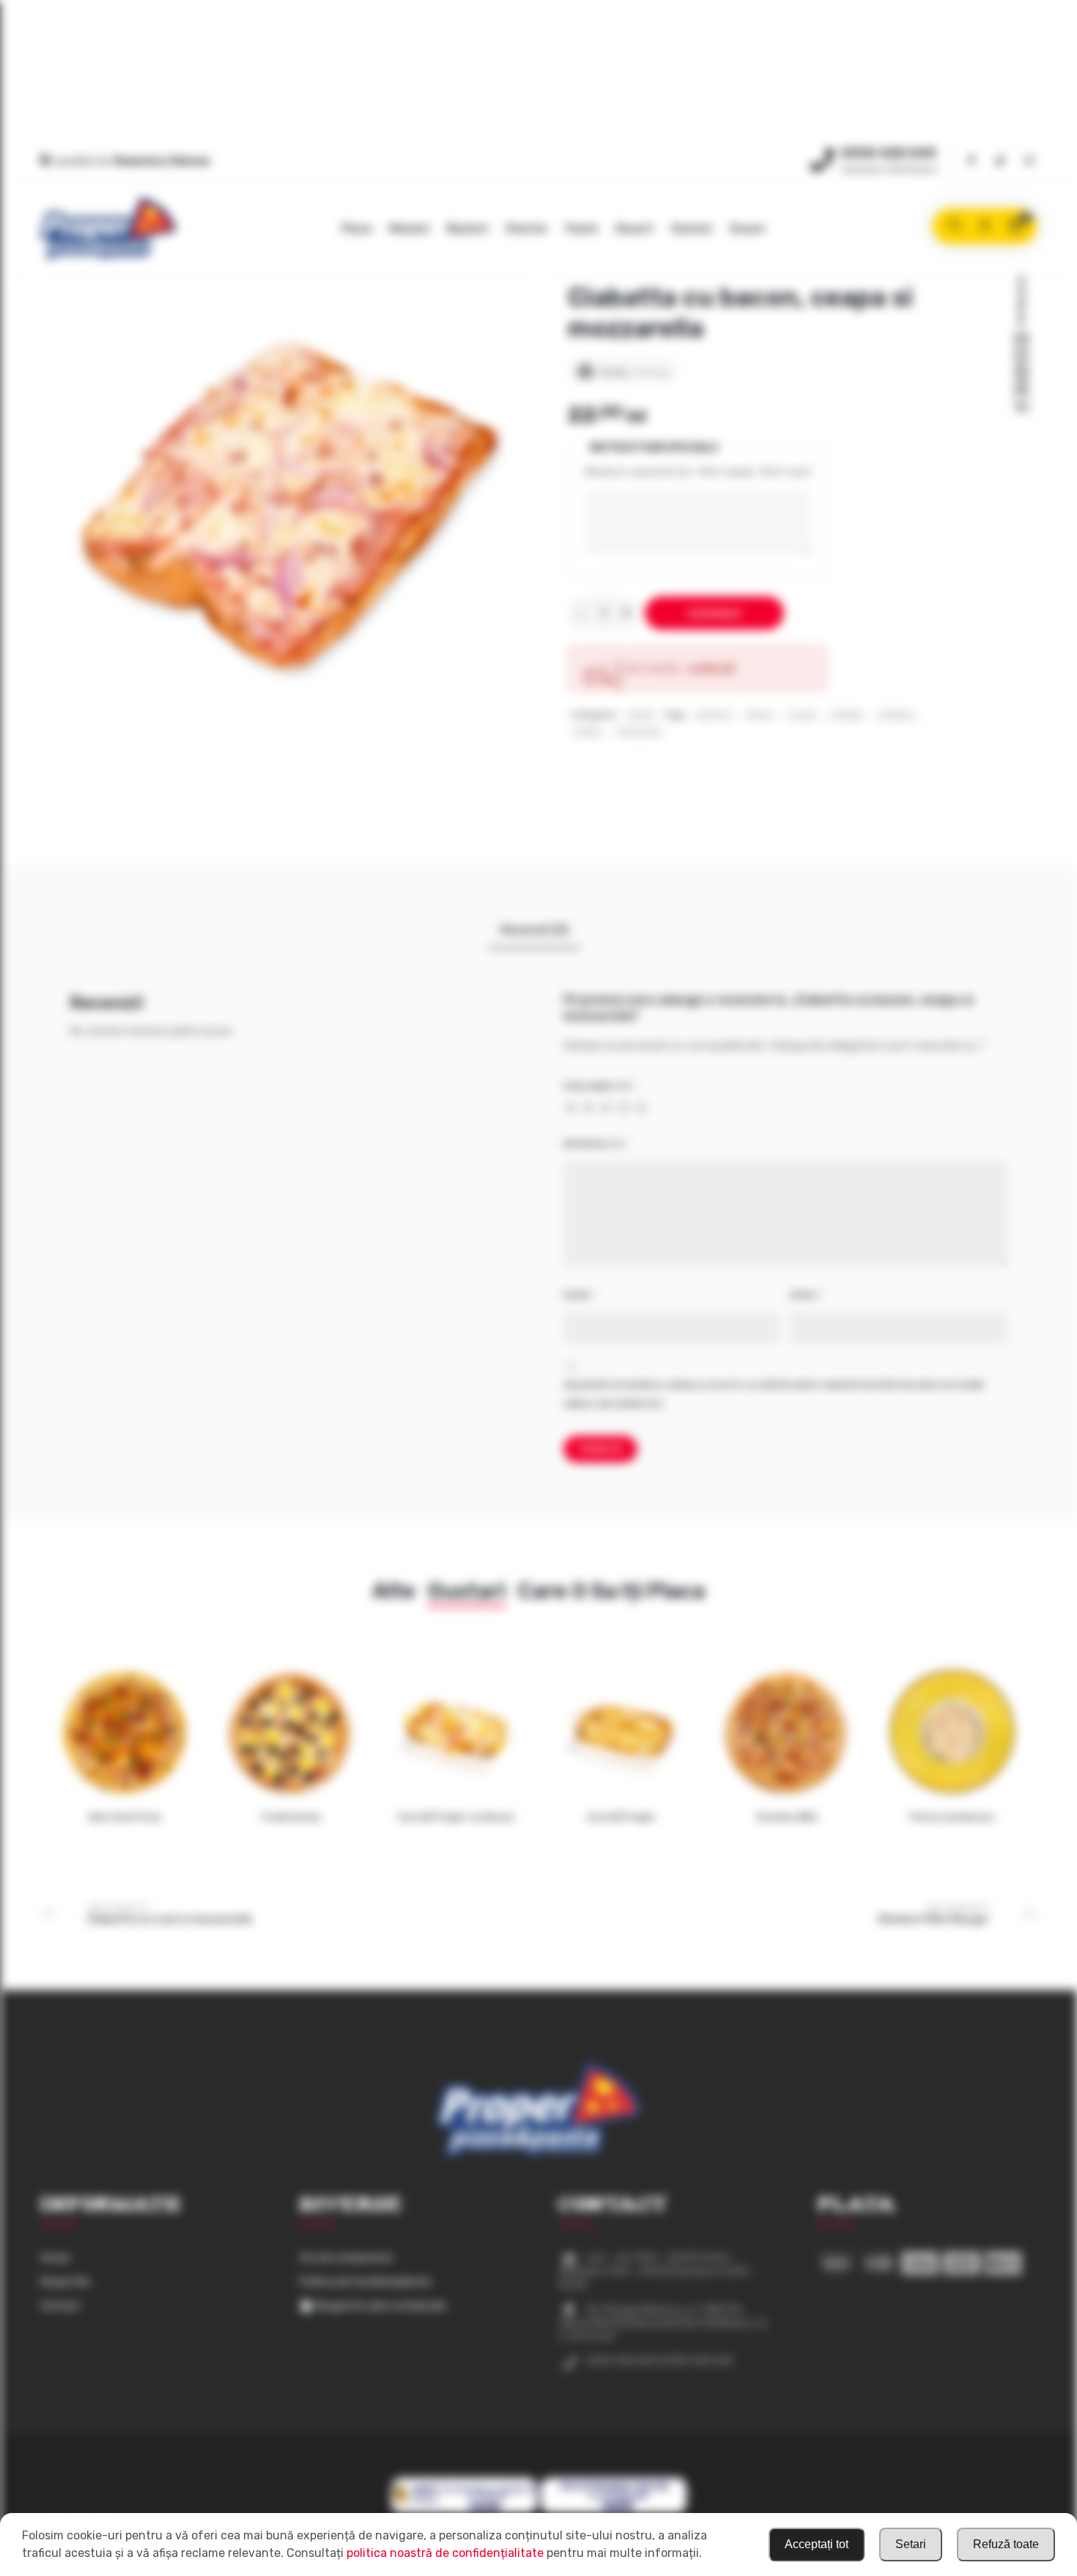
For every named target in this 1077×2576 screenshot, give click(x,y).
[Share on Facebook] (1021, 340)
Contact (60, 2306)
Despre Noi (65, 2282)
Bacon (760, 715)
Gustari (692, 229)
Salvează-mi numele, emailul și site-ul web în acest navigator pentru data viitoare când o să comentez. (774, 1395)
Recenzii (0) (534, 930)
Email (806, 1295)
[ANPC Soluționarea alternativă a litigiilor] (464, 2511)
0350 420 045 (889, 153)
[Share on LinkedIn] (1021, 390)
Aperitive (714, 715)
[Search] (954, 226)
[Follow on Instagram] (1029, 162)
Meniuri (409, 229)
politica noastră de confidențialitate (445, 2553)
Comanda (714, 613)
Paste (582, 229)
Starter (527, 229)
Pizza (356, 229)
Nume (580, 1295)
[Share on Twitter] (1021, 357)
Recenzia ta (596, 1144)
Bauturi (467, 229)
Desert (634, 229)
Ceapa (802, 715)
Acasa (55, 2258)
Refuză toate (1006, 2544)
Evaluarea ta (599, 1086)
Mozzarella (639, 732)
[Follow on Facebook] (971, 162)
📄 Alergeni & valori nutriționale (373, 2306)
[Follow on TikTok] (1000, 162)
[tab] (534, 930)
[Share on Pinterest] (1021, 374)
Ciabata (847, 715)
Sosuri (747, 229)
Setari (911, 2544)
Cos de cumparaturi (346, 2258)
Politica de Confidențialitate (366, 2282)
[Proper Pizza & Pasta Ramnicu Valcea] (108, 229)
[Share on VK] (1021, 407)
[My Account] (985, 226)
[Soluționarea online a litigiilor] (614, 2511)
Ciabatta (895, 715)
